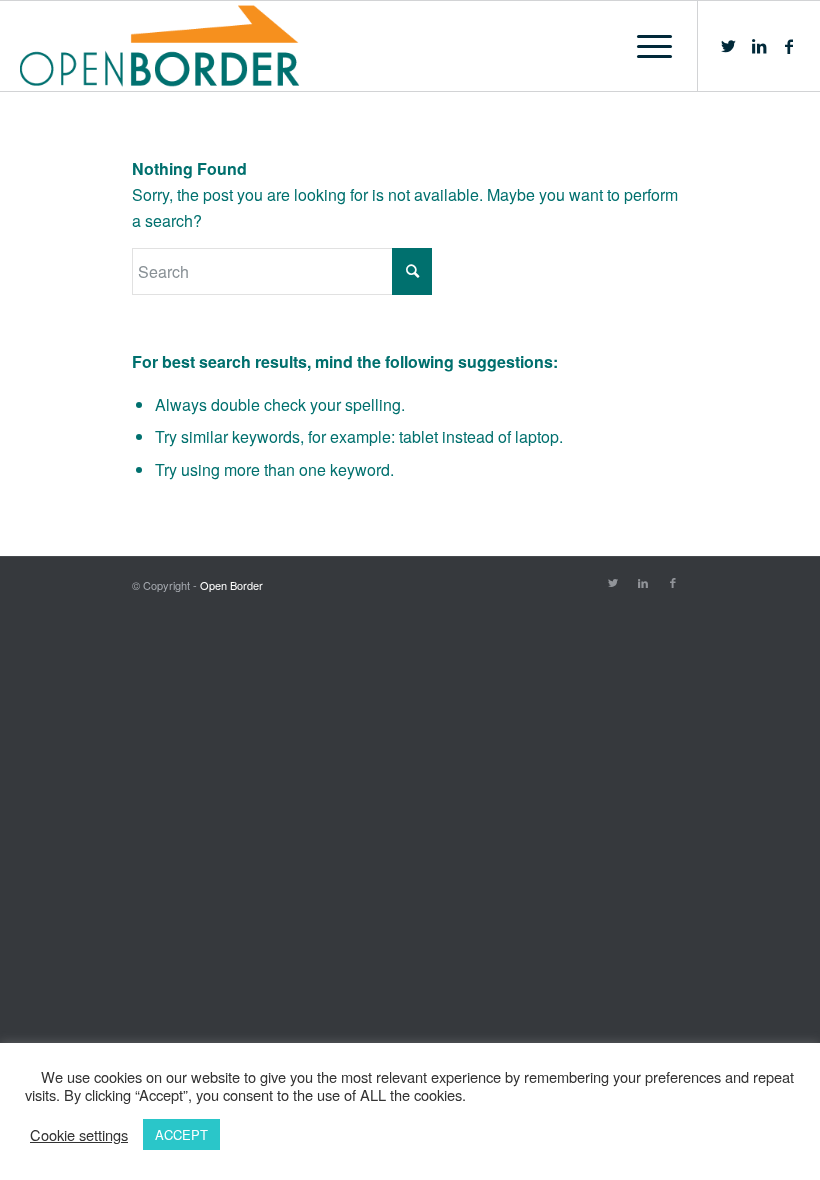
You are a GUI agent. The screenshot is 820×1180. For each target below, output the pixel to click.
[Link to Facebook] (789, 46)
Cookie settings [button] (79, 1135)
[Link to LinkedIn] (759, 46)
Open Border (231, 585)
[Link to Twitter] (729, 46)
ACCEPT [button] (181, 1134)
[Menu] (644, 46)
